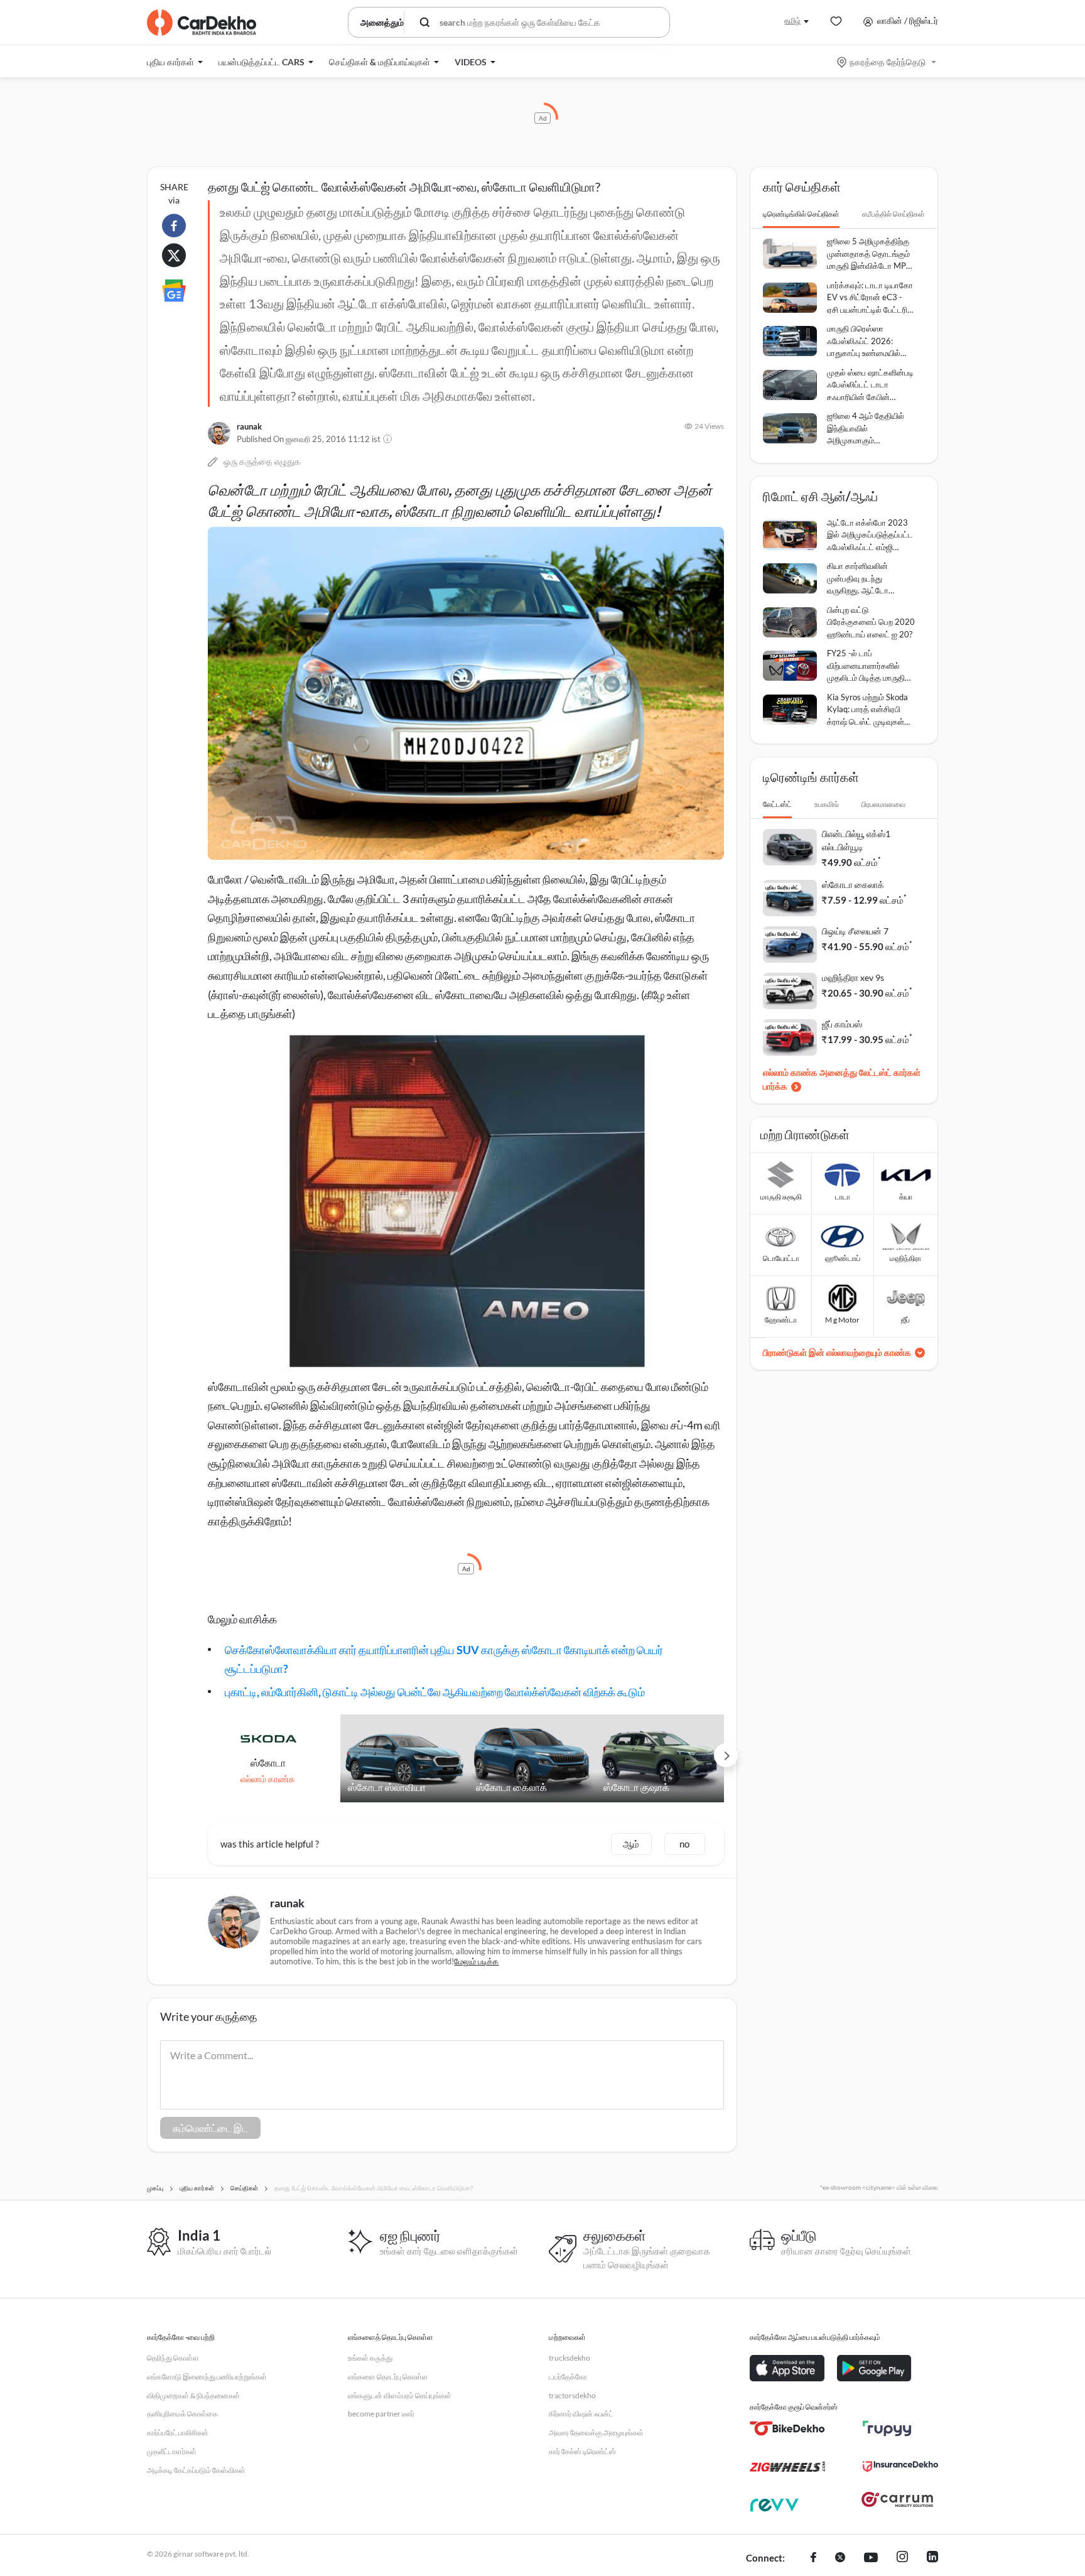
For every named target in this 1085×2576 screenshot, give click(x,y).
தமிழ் (792, 20)
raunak (249, 426)
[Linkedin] (932, 2558)
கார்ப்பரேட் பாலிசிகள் (178, 2433)
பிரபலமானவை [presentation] (883, 804)
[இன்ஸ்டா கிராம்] (902, 2558)
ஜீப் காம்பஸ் (842, 1024)
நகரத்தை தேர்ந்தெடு (888, 62)
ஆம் (631, 1844)
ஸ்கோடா (268, 1762)
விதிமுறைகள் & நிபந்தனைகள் (193, 2395)
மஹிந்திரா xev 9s (853, 977)
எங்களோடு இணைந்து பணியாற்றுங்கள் (207, 2377)
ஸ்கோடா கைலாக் (511, 1787)
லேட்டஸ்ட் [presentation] (777, 804)
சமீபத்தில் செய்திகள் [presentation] (893, 214)
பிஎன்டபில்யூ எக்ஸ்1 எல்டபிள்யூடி (856, 840)
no (684, 1844)
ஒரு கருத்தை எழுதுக (262, 461)
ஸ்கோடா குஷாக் (636, 1787)
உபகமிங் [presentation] (827, 804)
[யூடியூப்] (871, 2558)
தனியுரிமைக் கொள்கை (182, 2414)
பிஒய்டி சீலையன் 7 (855, 931)
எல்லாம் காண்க (268, 1779)
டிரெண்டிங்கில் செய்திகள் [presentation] (801, 214)
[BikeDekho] (787, 2428)
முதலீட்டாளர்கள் (172, 2451)
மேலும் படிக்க (476, 1961)
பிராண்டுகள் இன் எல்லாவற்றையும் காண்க (837, 1352)
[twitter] (840, 2558)
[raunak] (219, 433)
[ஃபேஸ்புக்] (813, 2558)
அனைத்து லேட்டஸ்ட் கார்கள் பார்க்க (842, 1079)
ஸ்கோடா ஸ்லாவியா (387, 1787)
